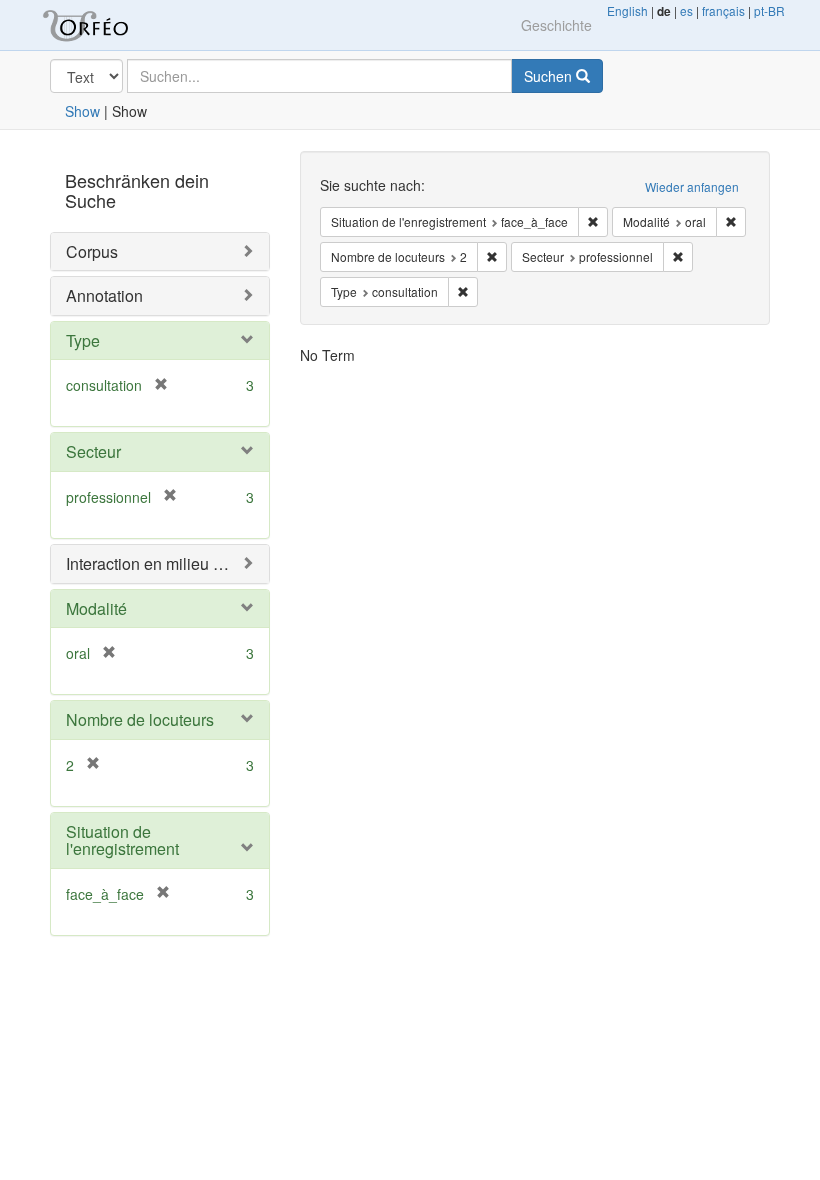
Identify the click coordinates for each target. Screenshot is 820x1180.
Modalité (96, 608)
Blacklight (110, 25)
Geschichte (556, 25)
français (723, 10)
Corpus (92, 251)
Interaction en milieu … (147, 563)
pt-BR (769, 10)
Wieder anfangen (692, 186)
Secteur (93, 451)
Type (83, 340)
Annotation (104, 295)
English (627, 10)
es (686, 10)
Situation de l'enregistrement (122, 840)
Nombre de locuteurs (140, 719)
